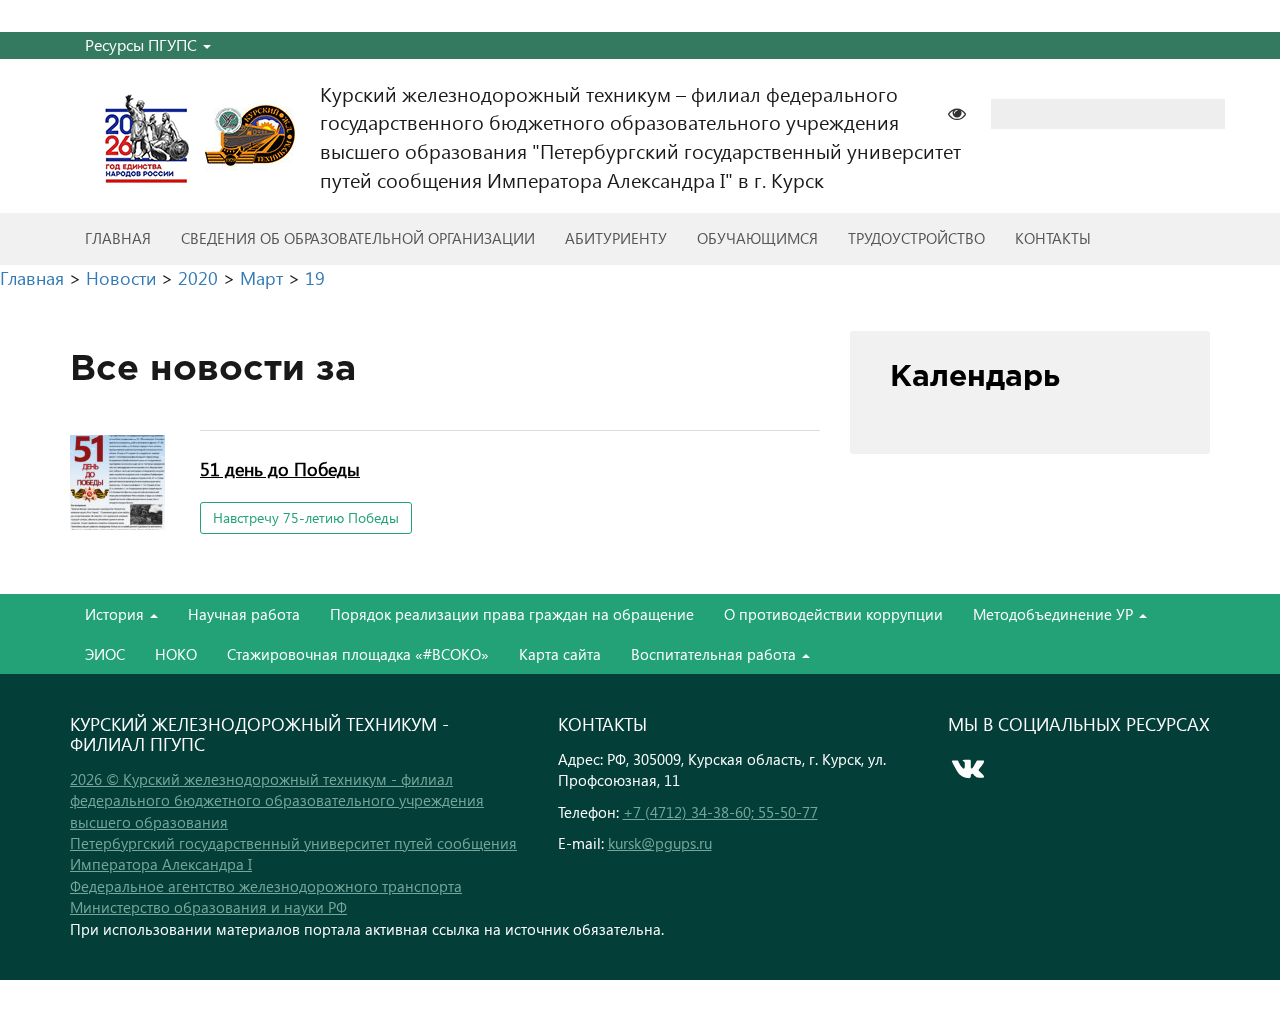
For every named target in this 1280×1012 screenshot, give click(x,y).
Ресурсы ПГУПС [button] (143, 44)
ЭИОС (105, 654)
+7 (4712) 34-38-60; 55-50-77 (720, 812)
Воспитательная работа (715, 654)
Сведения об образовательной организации (358, 238)
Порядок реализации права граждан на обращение (512, 614)
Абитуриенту (616, 238)
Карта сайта (560, 654)
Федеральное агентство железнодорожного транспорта (266, 886)
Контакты (1053, 238)
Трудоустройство (916, 238)
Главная (118, 238)
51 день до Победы (280, 468)
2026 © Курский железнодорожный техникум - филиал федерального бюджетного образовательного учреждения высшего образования (277, 800)
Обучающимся (757, 238)
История (116, 614)
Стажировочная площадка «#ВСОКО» (358, 654)
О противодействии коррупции (833, 614)
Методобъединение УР (1055, 614)
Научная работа (244, 614)
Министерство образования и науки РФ (208, 907)
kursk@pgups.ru (660, 843)
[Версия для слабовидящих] (967, 111)
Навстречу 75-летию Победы (306, 517)
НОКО (176, 654)
